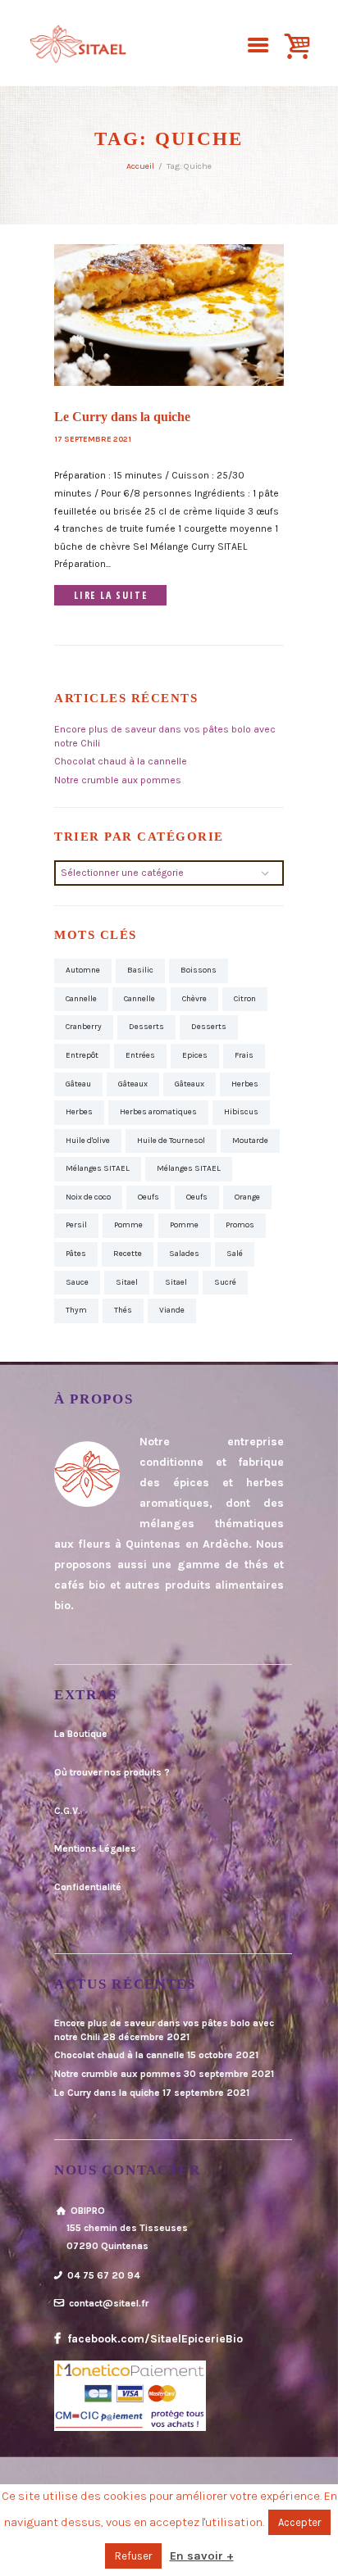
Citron (245, 999)
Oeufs (148, 1197)
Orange (247, 1197)
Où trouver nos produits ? (112, 1772)
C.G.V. (67, 1811)
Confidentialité (88, 1887)
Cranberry (84, 1027)
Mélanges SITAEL (98, 1168)
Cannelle (81, 999)
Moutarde (250, 1141)
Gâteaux (133, 1084)
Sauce (77, 1282)
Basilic (140, 970)
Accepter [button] (299, 2522)
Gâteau (78, 1084)
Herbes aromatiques (158, 1112)
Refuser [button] (133, 2556)
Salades (184, 1254)
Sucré (225, 1282)
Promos (240, 1225)
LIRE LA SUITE (110, 595)
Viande (172, 1310)
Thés (123, 1310)
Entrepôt (82, 1055)
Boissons (199, 970)
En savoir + (202, 2556)
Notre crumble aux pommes (118, 780)
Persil (76, 1225)
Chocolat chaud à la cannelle (121, 761)
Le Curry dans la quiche (122, 417)
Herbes (245, 1084)
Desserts (146, 1027)
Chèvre (194, 999)
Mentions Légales (95, 1848)
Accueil (140, 166)
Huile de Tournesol (171, 1141)
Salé (235, 1254)
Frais (244, 1055)
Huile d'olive (88, 1141)
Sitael (127, 1282)
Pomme (128, 1225)
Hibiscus (241, 1112)
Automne (83, 970)
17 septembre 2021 (93, 439)
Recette (128, 1254)
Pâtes (76, 1254)
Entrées (140, 1055)
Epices (195, 1055)
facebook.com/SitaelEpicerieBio (153, 2339)
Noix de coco (88, 1197)
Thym (76, 1310)
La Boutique (81, 1734)
